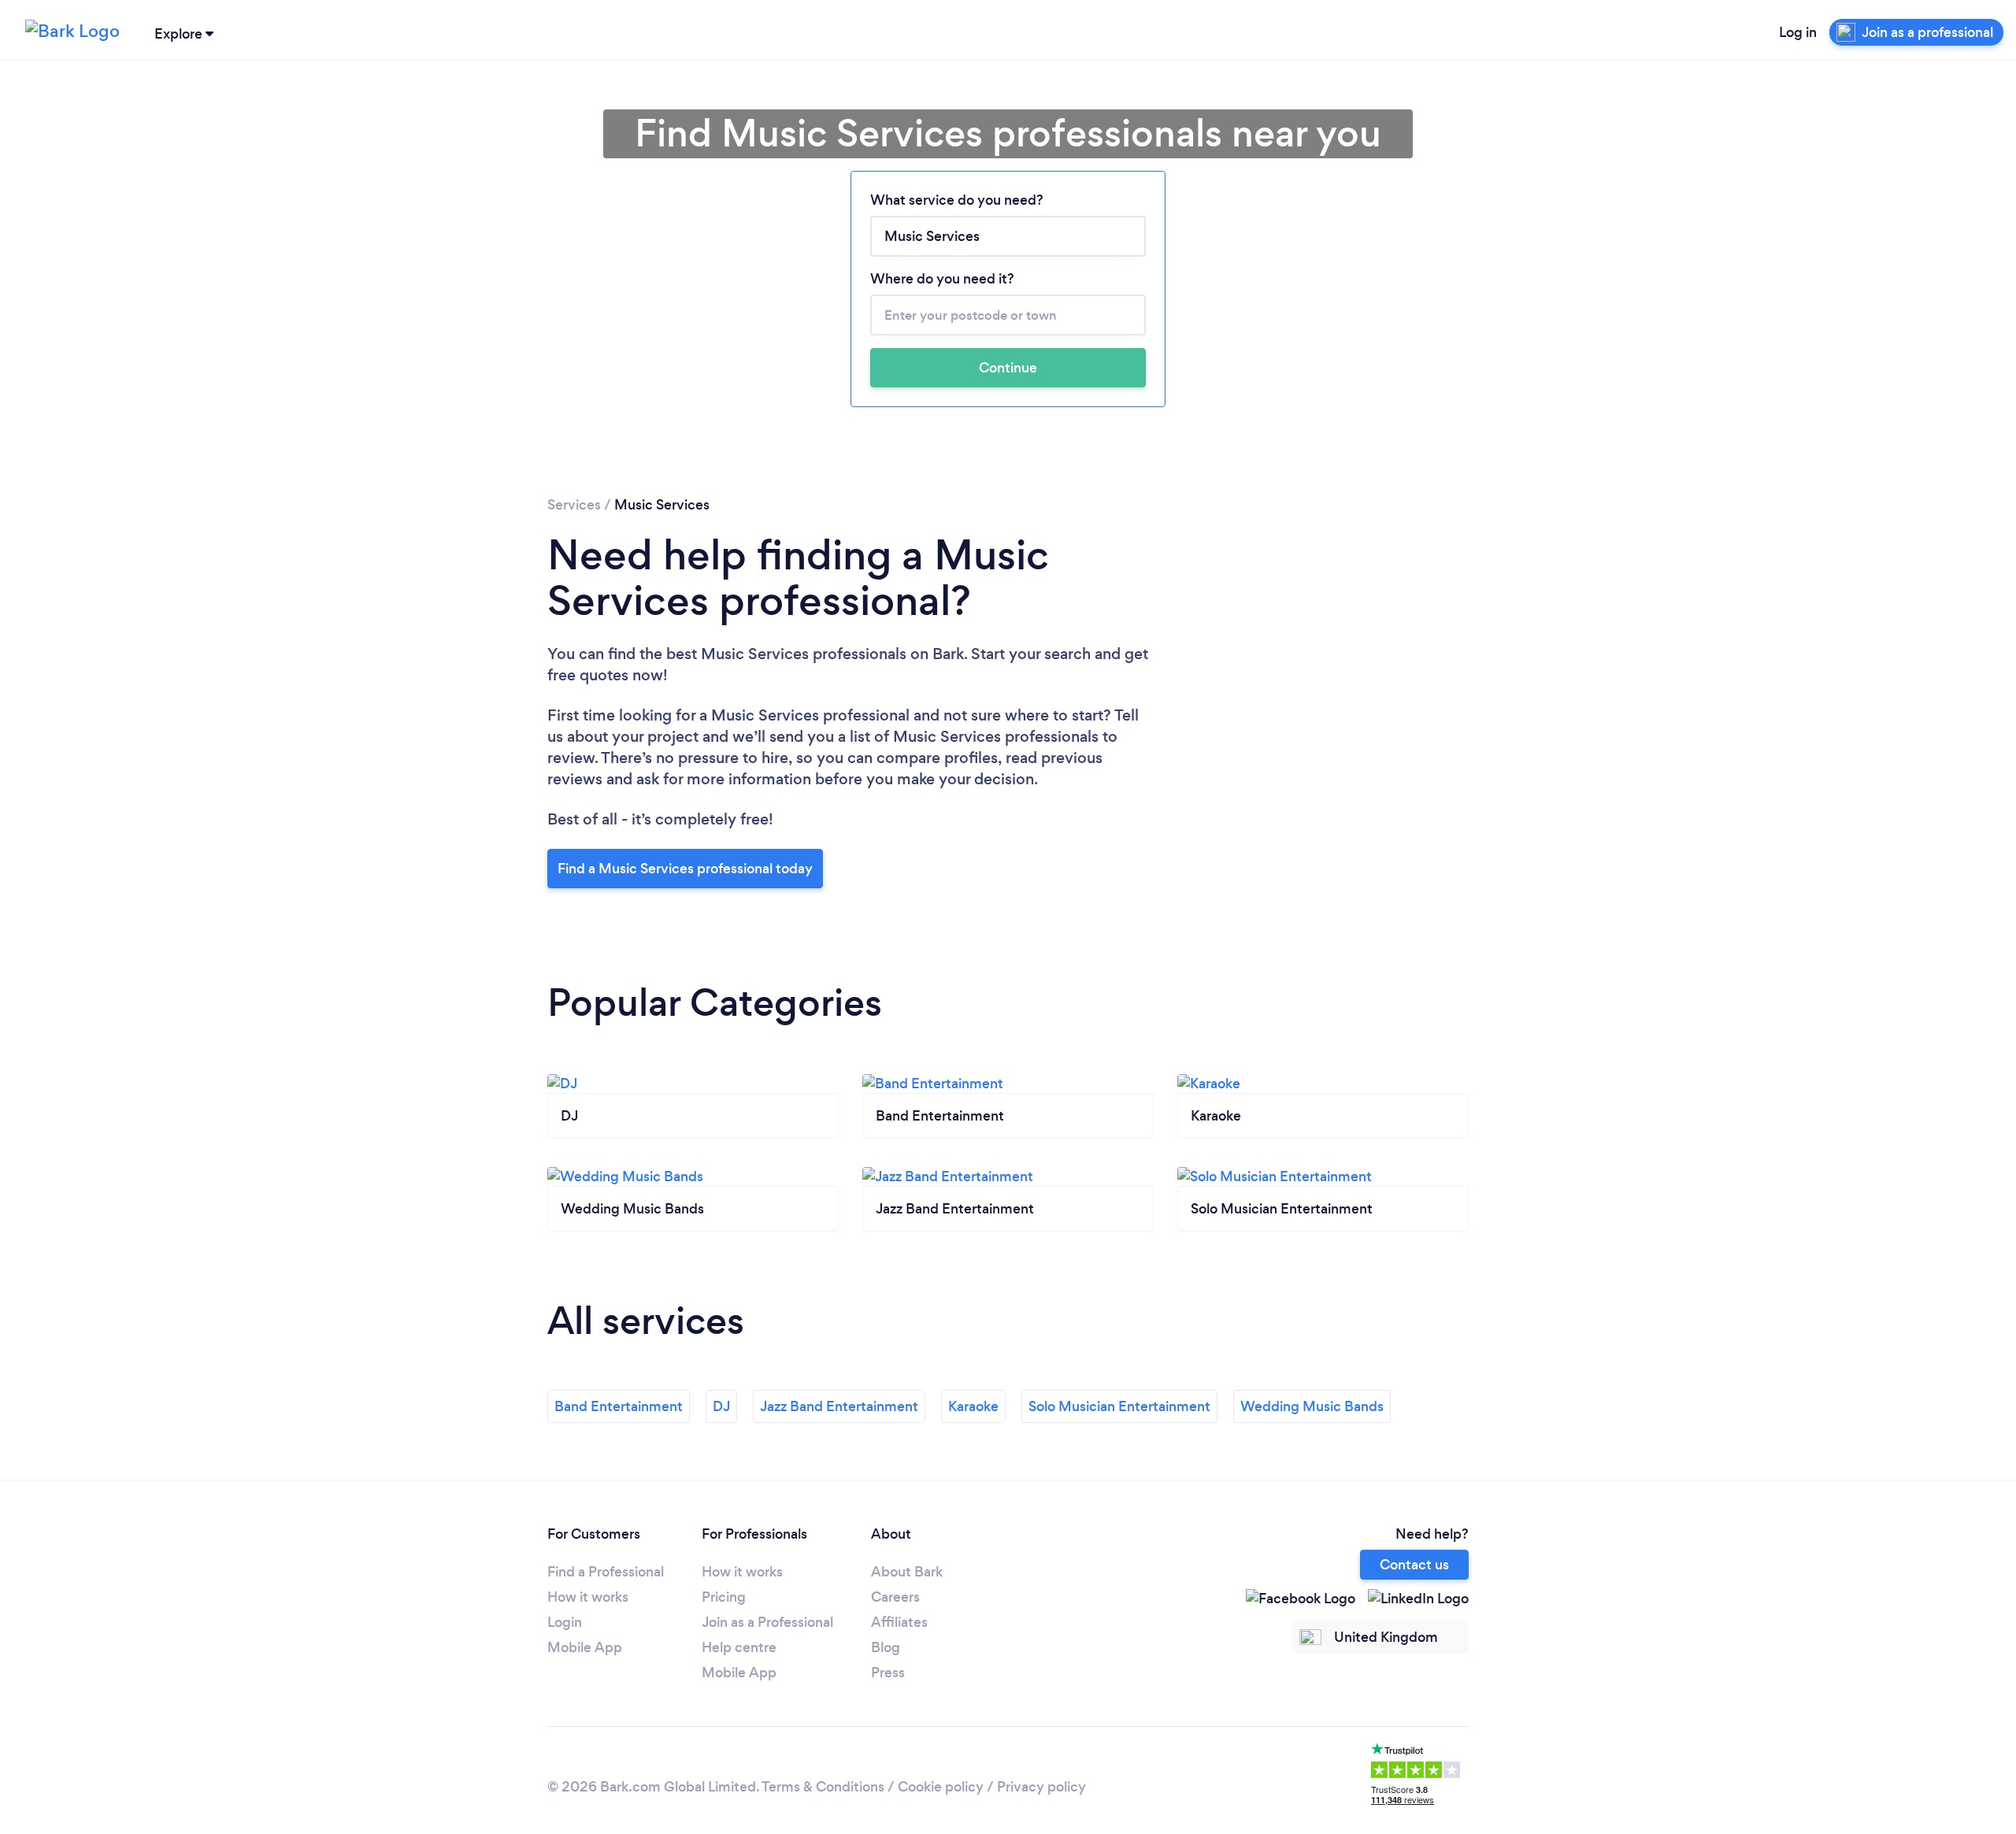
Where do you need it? (942, 279)
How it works (588, 1597)
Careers (895, 1597)
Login (565, 1622)
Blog (886, 1647)
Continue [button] (1008, 368)
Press (888, 1673)
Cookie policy (941, 1787)
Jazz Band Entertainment (839, 1406)
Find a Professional (606, 1572)
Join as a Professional (767, 1622)
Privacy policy (1041, 1787)
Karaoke (973, 1406)
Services (574, 505)
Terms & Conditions (823, 1787)
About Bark (907, 1572)
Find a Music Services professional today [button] (685, 869)
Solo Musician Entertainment (1119, 1406)
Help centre (739, 1647)
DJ (721, 1406)
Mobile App (585, 1647)
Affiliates (899, 1622)
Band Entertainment (619, 1406)
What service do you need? (957, 200)
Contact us (1414, 1565)
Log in (1798, 32)
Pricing (724, 1597)
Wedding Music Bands (1312, 1406)
